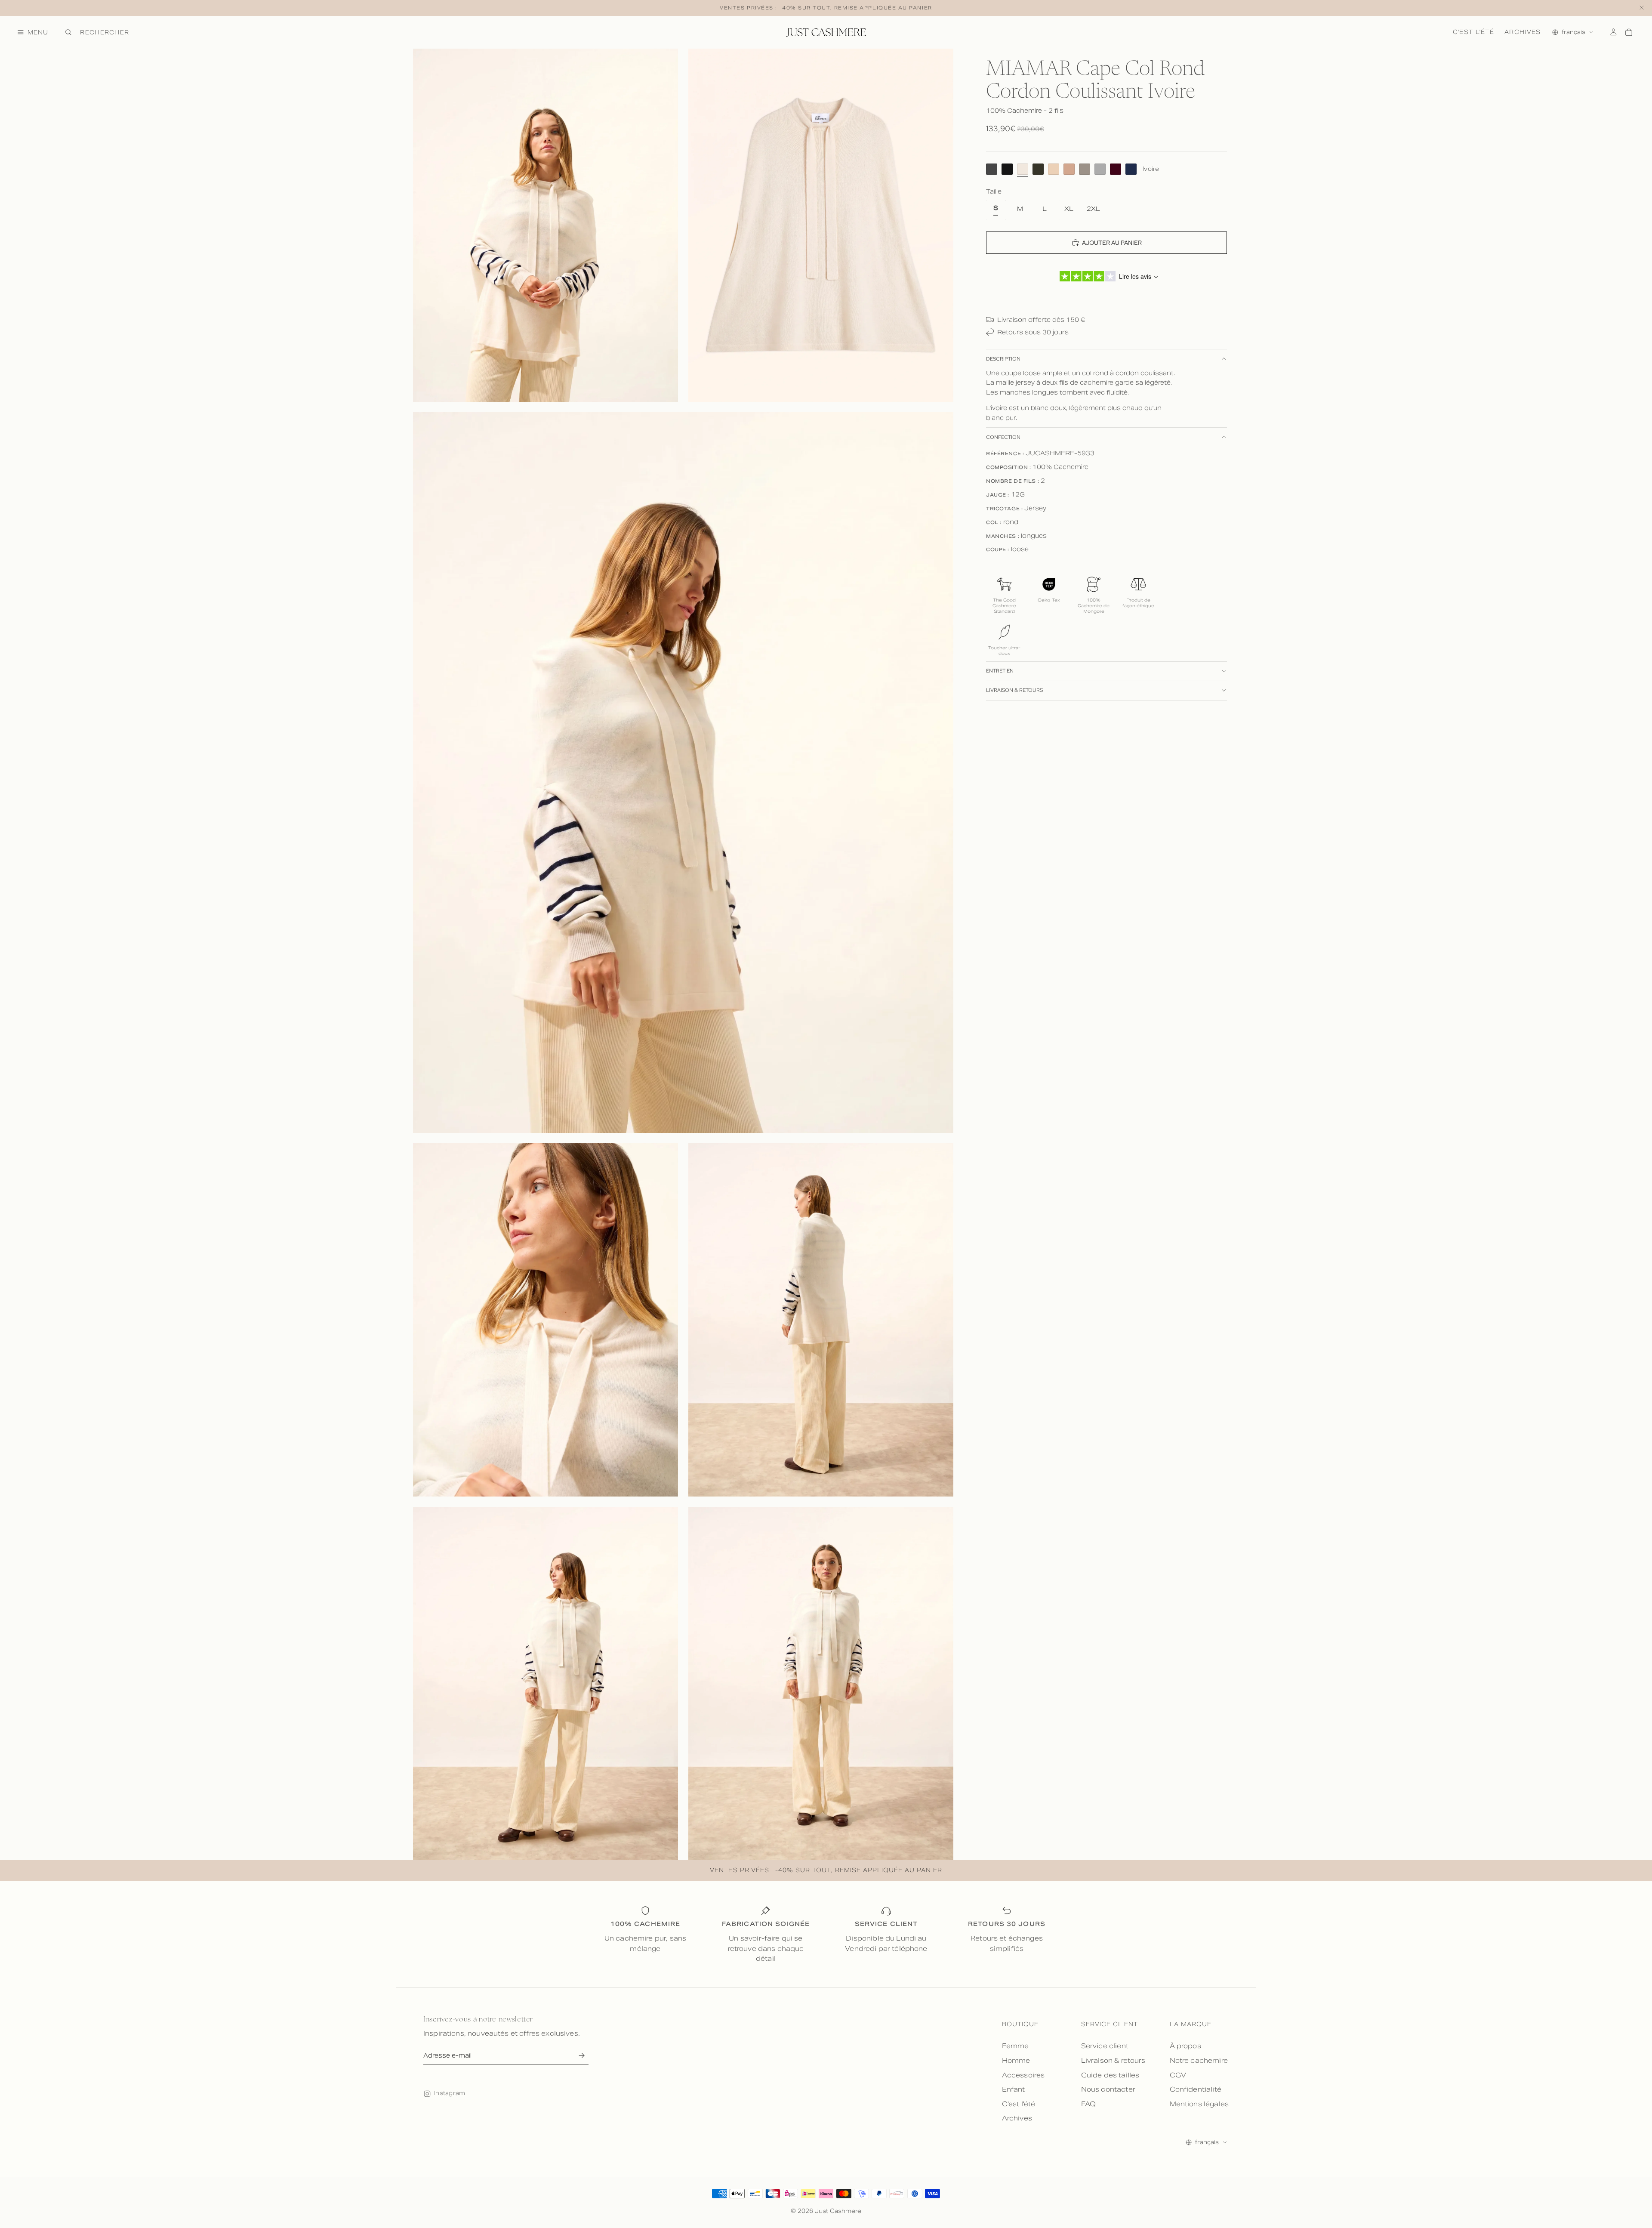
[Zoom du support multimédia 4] (546, 1320)
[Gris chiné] (1100, 169)
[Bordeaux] (1116, 169)
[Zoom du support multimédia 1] (546, 225)
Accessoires (1023, 2075)
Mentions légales (1199, 2104)
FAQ (1088, 2104)
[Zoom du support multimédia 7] (821, 1683)
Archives (1523, 32)
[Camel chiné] (1069, 169)
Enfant (1014, 2089)
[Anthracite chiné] (992, 169)
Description (1003, 359)
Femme (1016, 2046)
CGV (1178, 2075)
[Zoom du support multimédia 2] (821, 225)
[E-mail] (581, 2056)
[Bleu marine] (1131, 169)
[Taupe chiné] (1085, 169)
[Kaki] (1038, 169)
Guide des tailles (1110, 2075)
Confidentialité (1196, 2089)
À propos (1185, 2046)
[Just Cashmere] (826, 32)
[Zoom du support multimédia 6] (546, 1683)
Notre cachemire (1199, 2060)
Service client (1105, 2046)
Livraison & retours (1014, 690)
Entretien (1000, 671)
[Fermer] (1642, 8)
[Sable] (1054, 169)
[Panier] (1629, 32)
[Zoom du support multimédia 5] (821, 1320)
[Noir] (1007, 169)
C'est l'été (1473, 32)
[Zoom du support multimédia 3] (683, 773)
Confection (1003, 437)
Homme (1016, 2060)
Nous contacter (1108, 2089)
